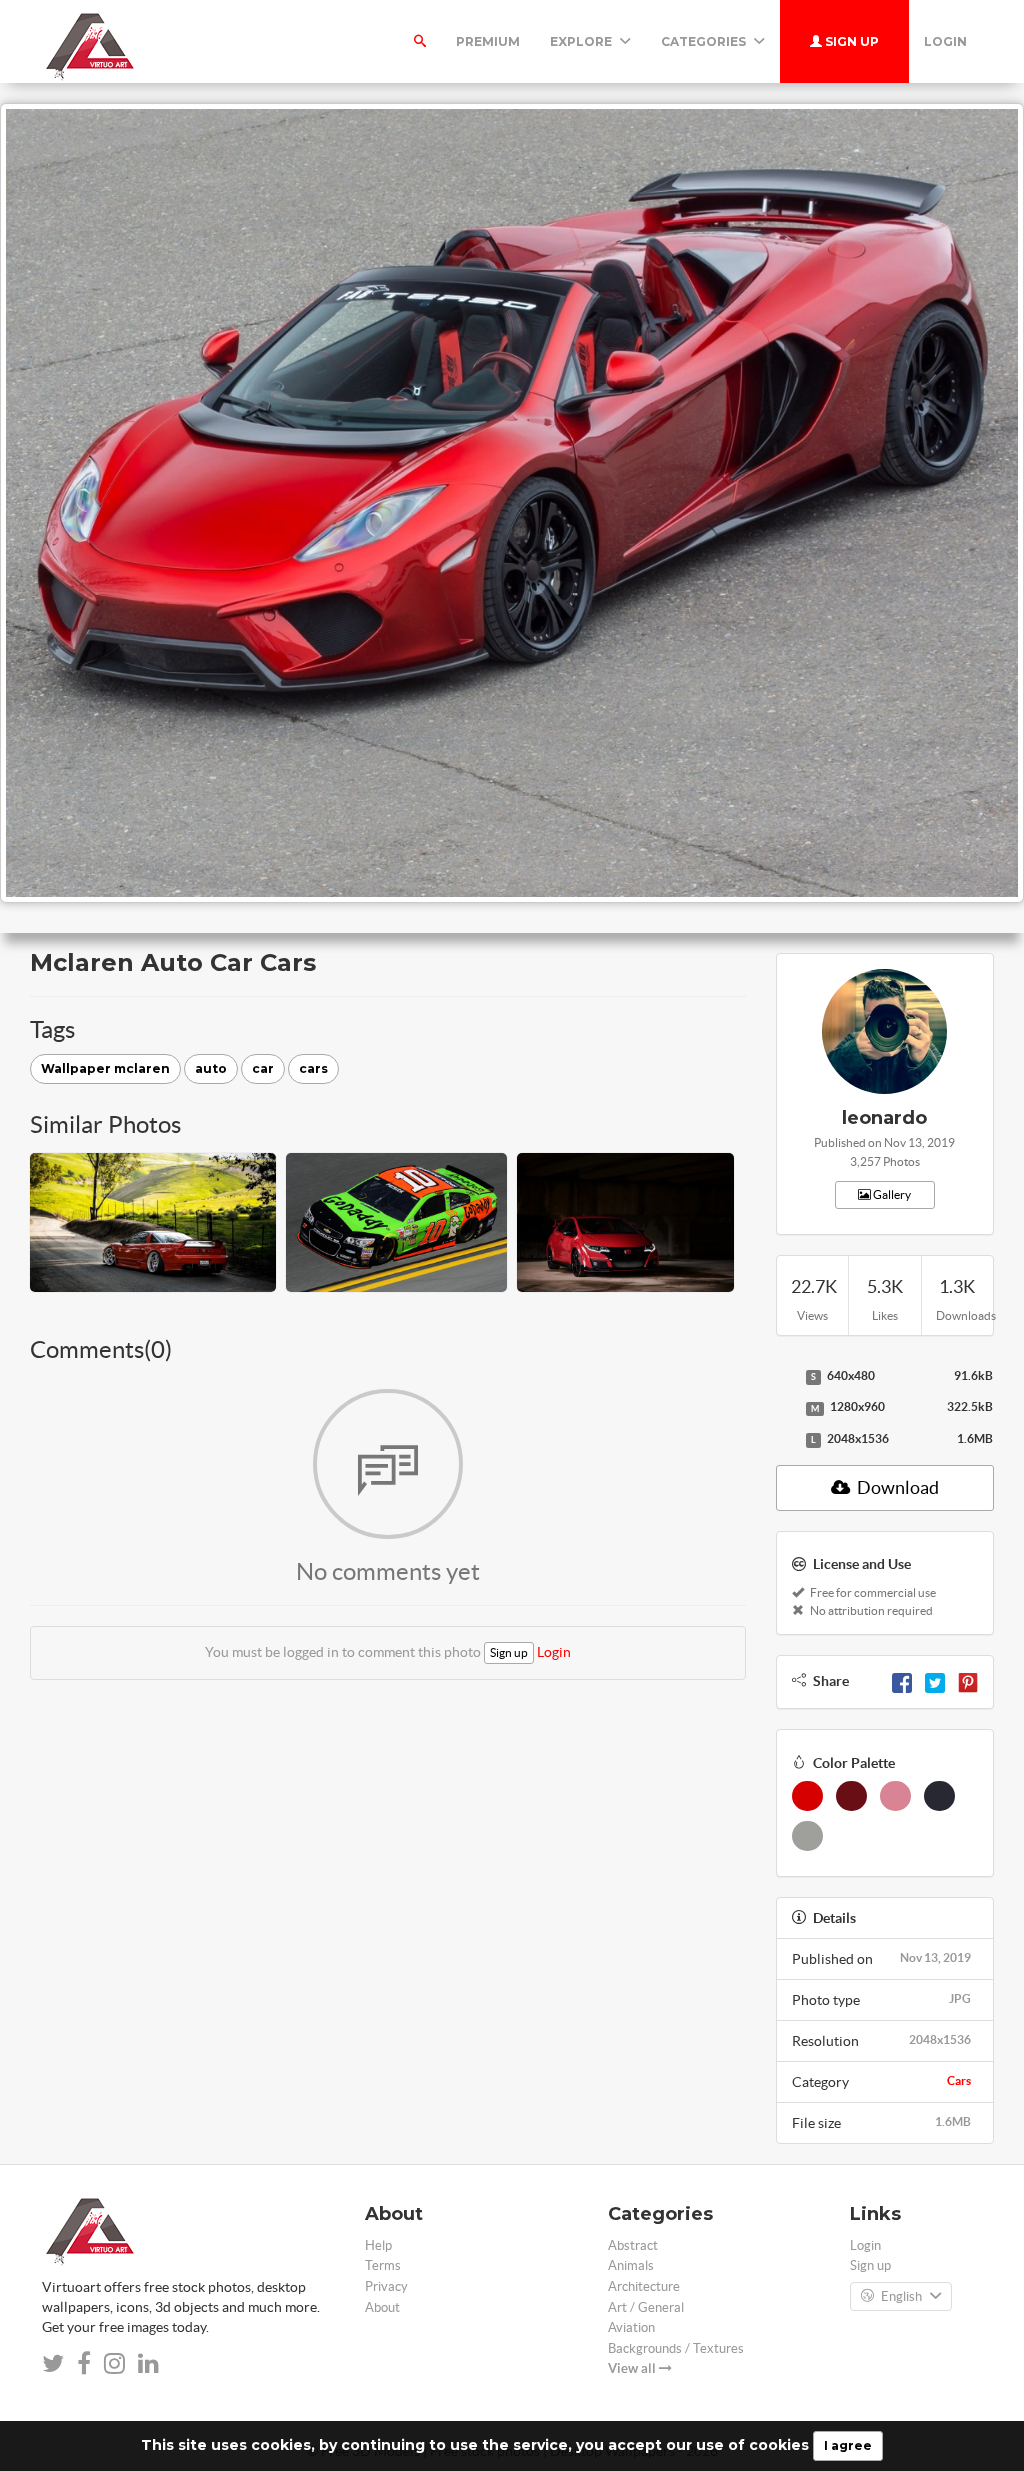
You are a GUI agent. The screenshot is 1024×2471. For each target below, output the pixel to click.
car (263, 1068)
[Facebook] (902, 1681)
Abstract (633, 2245)
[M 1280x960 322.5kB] (786, 1408)
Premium (488, 41)
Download (896, 1487)
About (382, 2307)
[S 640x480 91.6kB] (786, 1377)
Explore (582, 41)
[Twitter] (935, 1681)
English (901, 2296)
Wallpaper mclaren (105, 1068)
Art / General (646, 2307)
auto (211, 1068)
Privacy (386, 2286)
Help (378, 2245)
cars (313, 1068)
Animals (631, 2265)
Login (945, 41)
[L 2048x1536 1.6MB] (786, 1440)
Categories (705, 41)
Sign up (850, 41)
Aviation (631, 2327)
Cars (959, 2080)
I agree (848, 2445)
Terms (383, 2265)
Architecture (644, 2286)
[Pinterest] (968, 1681)
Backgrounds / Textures (676, 2348)
